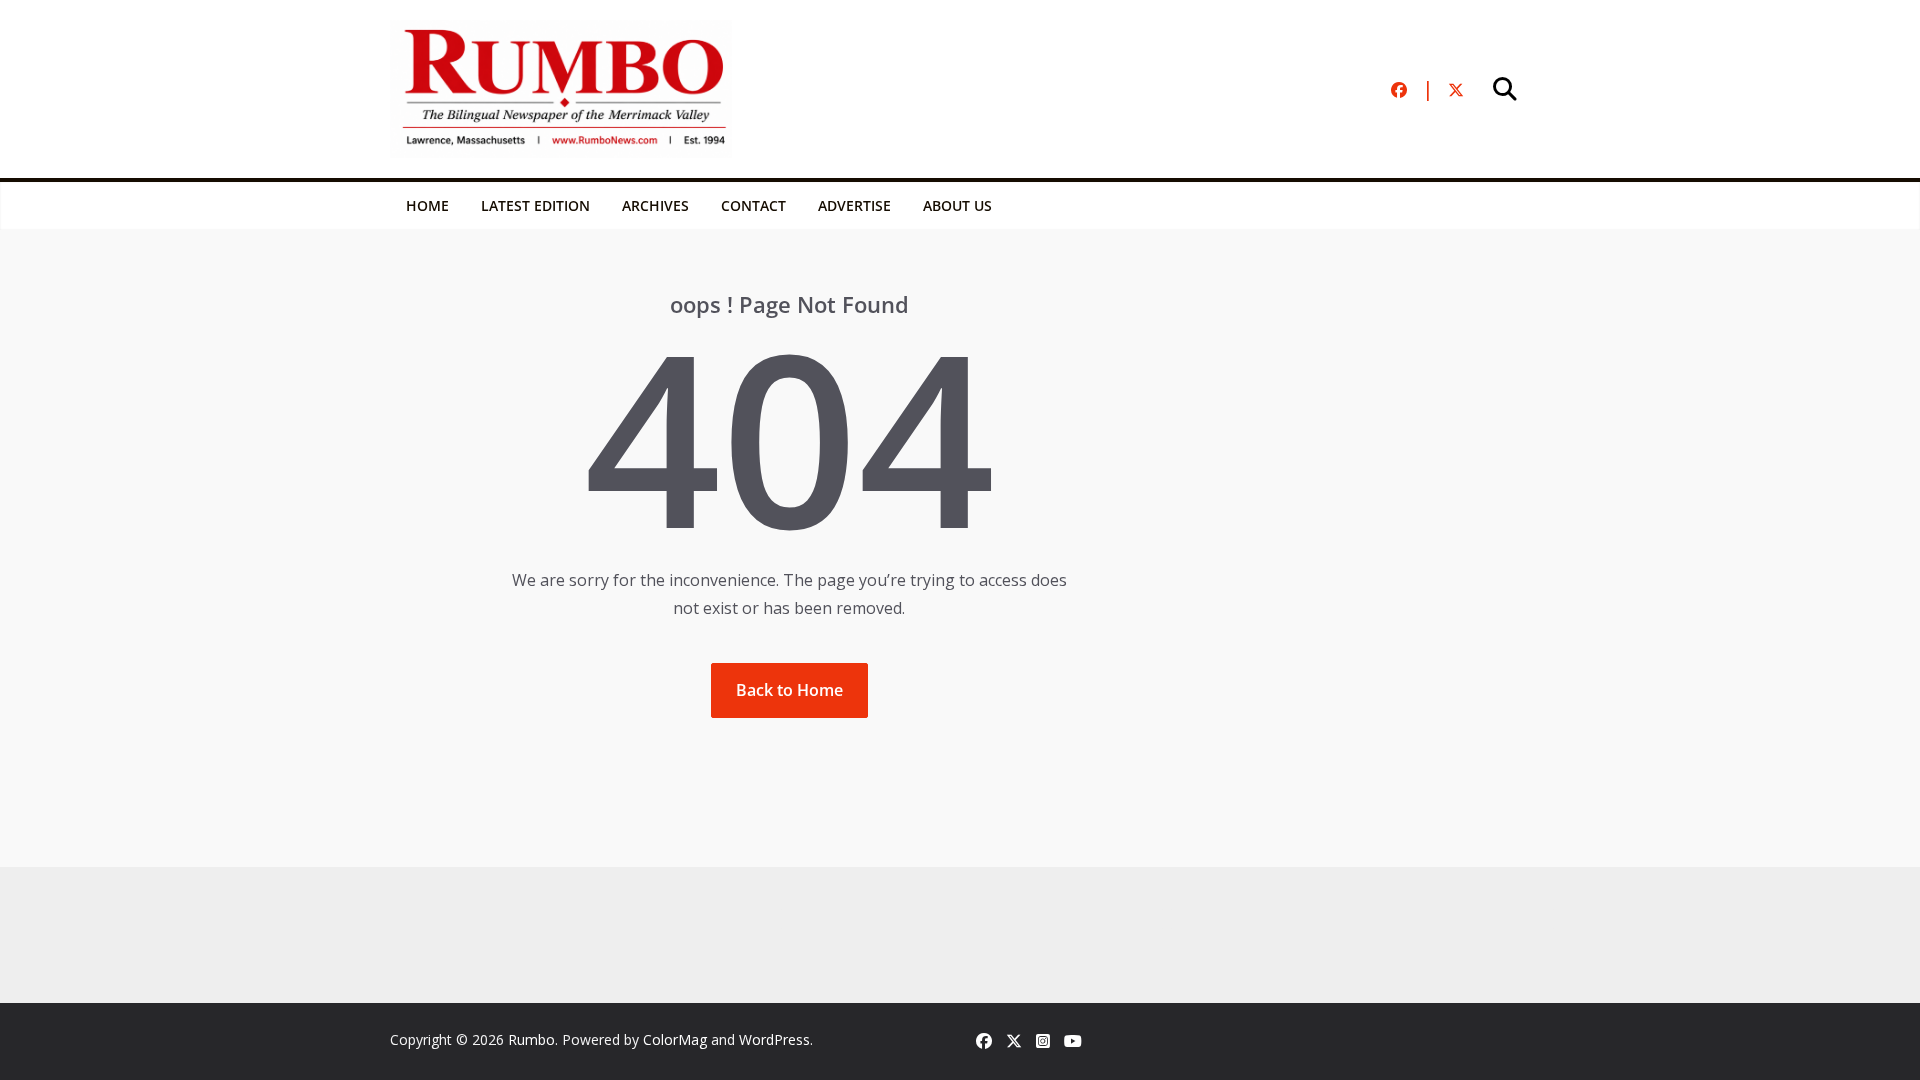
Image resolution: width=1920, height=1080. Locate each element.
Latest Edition (535, 205)
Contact (753, 205)
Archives (655, 205)
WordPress (774, 1039)
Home (427, 205)
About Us (957, 205)
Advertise (854, 205)
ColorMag (675, 1039)
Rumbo (531, 1039)
